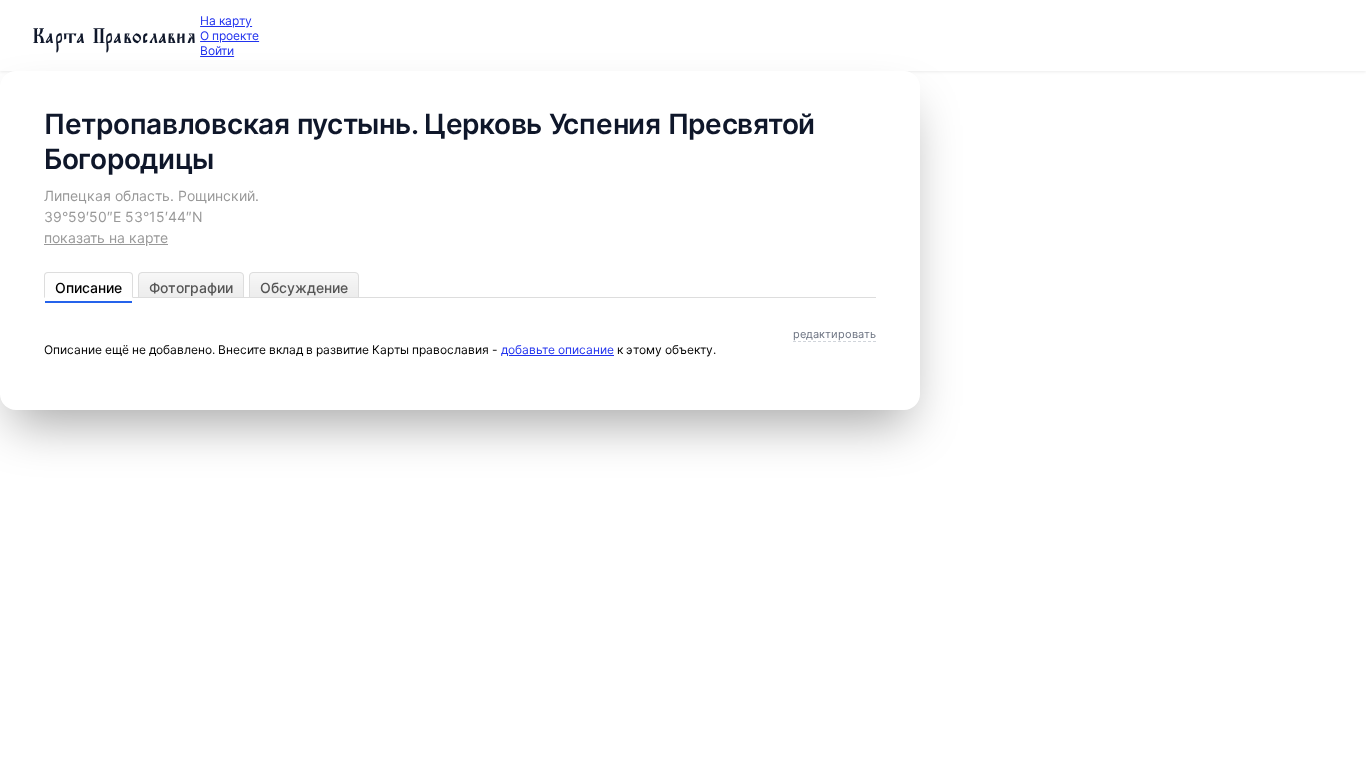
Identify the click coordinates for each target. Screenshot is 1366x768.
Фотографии (191, 287)
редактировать (834, 334)
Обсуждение (304, 287)
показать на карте (106, 237)
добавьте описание (557, 349)
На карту (226, 20)
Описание (88, 287)
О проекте (229, 35)
